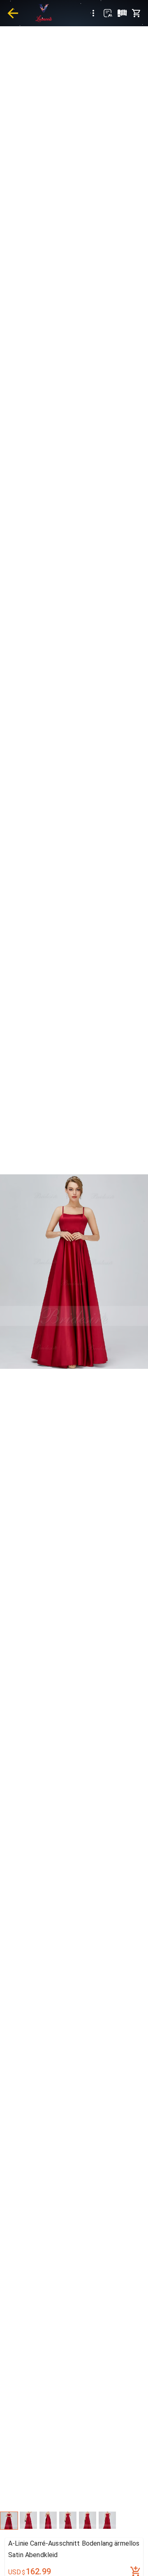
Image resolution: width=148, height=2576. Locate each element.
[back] (13, 13)
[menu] (93, 13)
